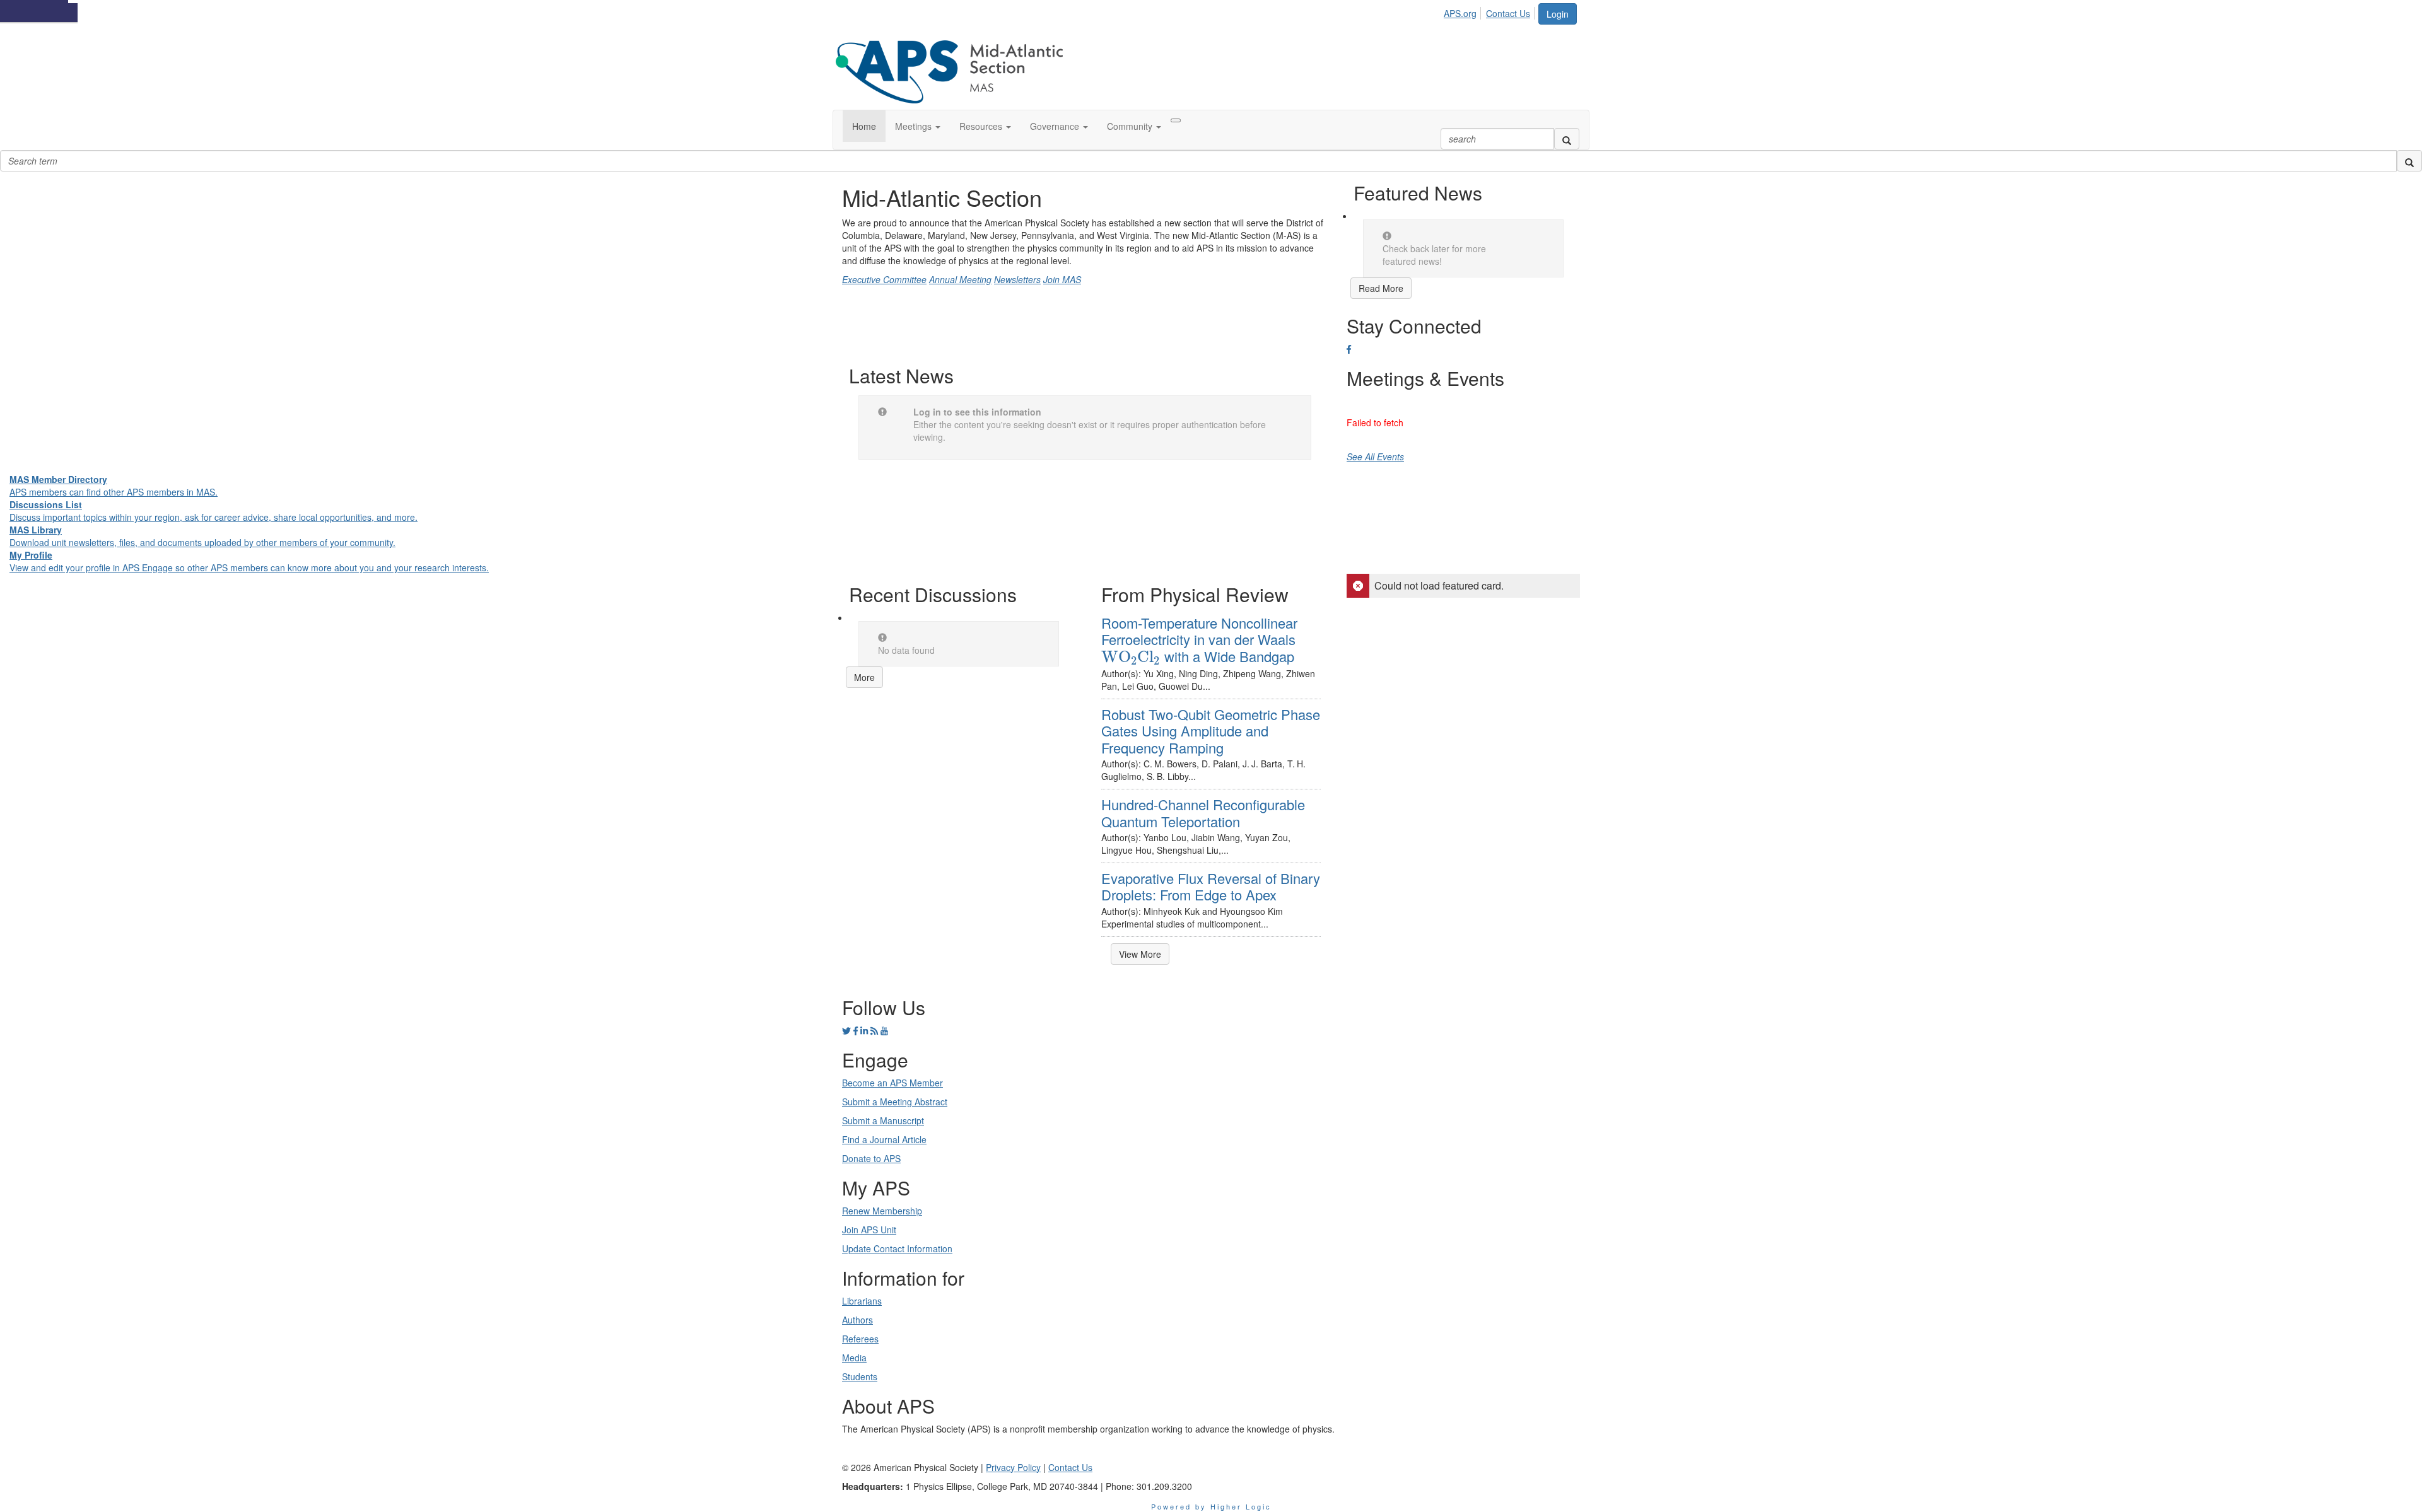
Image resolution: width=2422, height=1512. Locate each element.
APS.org (1460, 13)
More (864, 677)
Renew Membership (882, 1211)
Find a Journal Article (884, 1139)
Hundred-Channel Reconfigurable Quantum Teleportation (1203, 812)
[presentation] (1131, 657)
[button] (918, 126)
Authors (857, 1320)
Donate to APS (871, 1158)
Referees (860, 1339)
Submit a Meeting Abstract (895, 1102)
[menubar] (1490, 11)
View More (1140, 954)
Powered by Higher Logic (1211, 1506)
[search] (1567, 139)
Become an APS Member (892, 1083)
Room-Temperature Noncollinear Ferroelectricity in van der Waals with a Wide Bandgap (1199, 639)
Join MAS (1062, 279)
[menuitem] (1464, 11)
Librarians (862, 1301)
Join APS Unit (869, 1230)
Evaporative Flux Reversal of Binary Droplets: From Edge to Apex (1211, 886)
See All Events (1375, 457)
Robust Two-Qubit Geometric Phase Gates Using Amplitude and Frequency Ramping (1211, 731)
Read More (1381, 288)
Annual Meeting (960, 279)
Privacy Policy (1013, 1467)
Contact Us (1508, 13)
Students (860, 1376)
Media (854, 1358)
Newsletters (1017, 279)
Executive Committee (884, 279)
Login (1558, 14)
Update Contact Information (897, 1248)
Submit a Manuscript (883, 1120)
